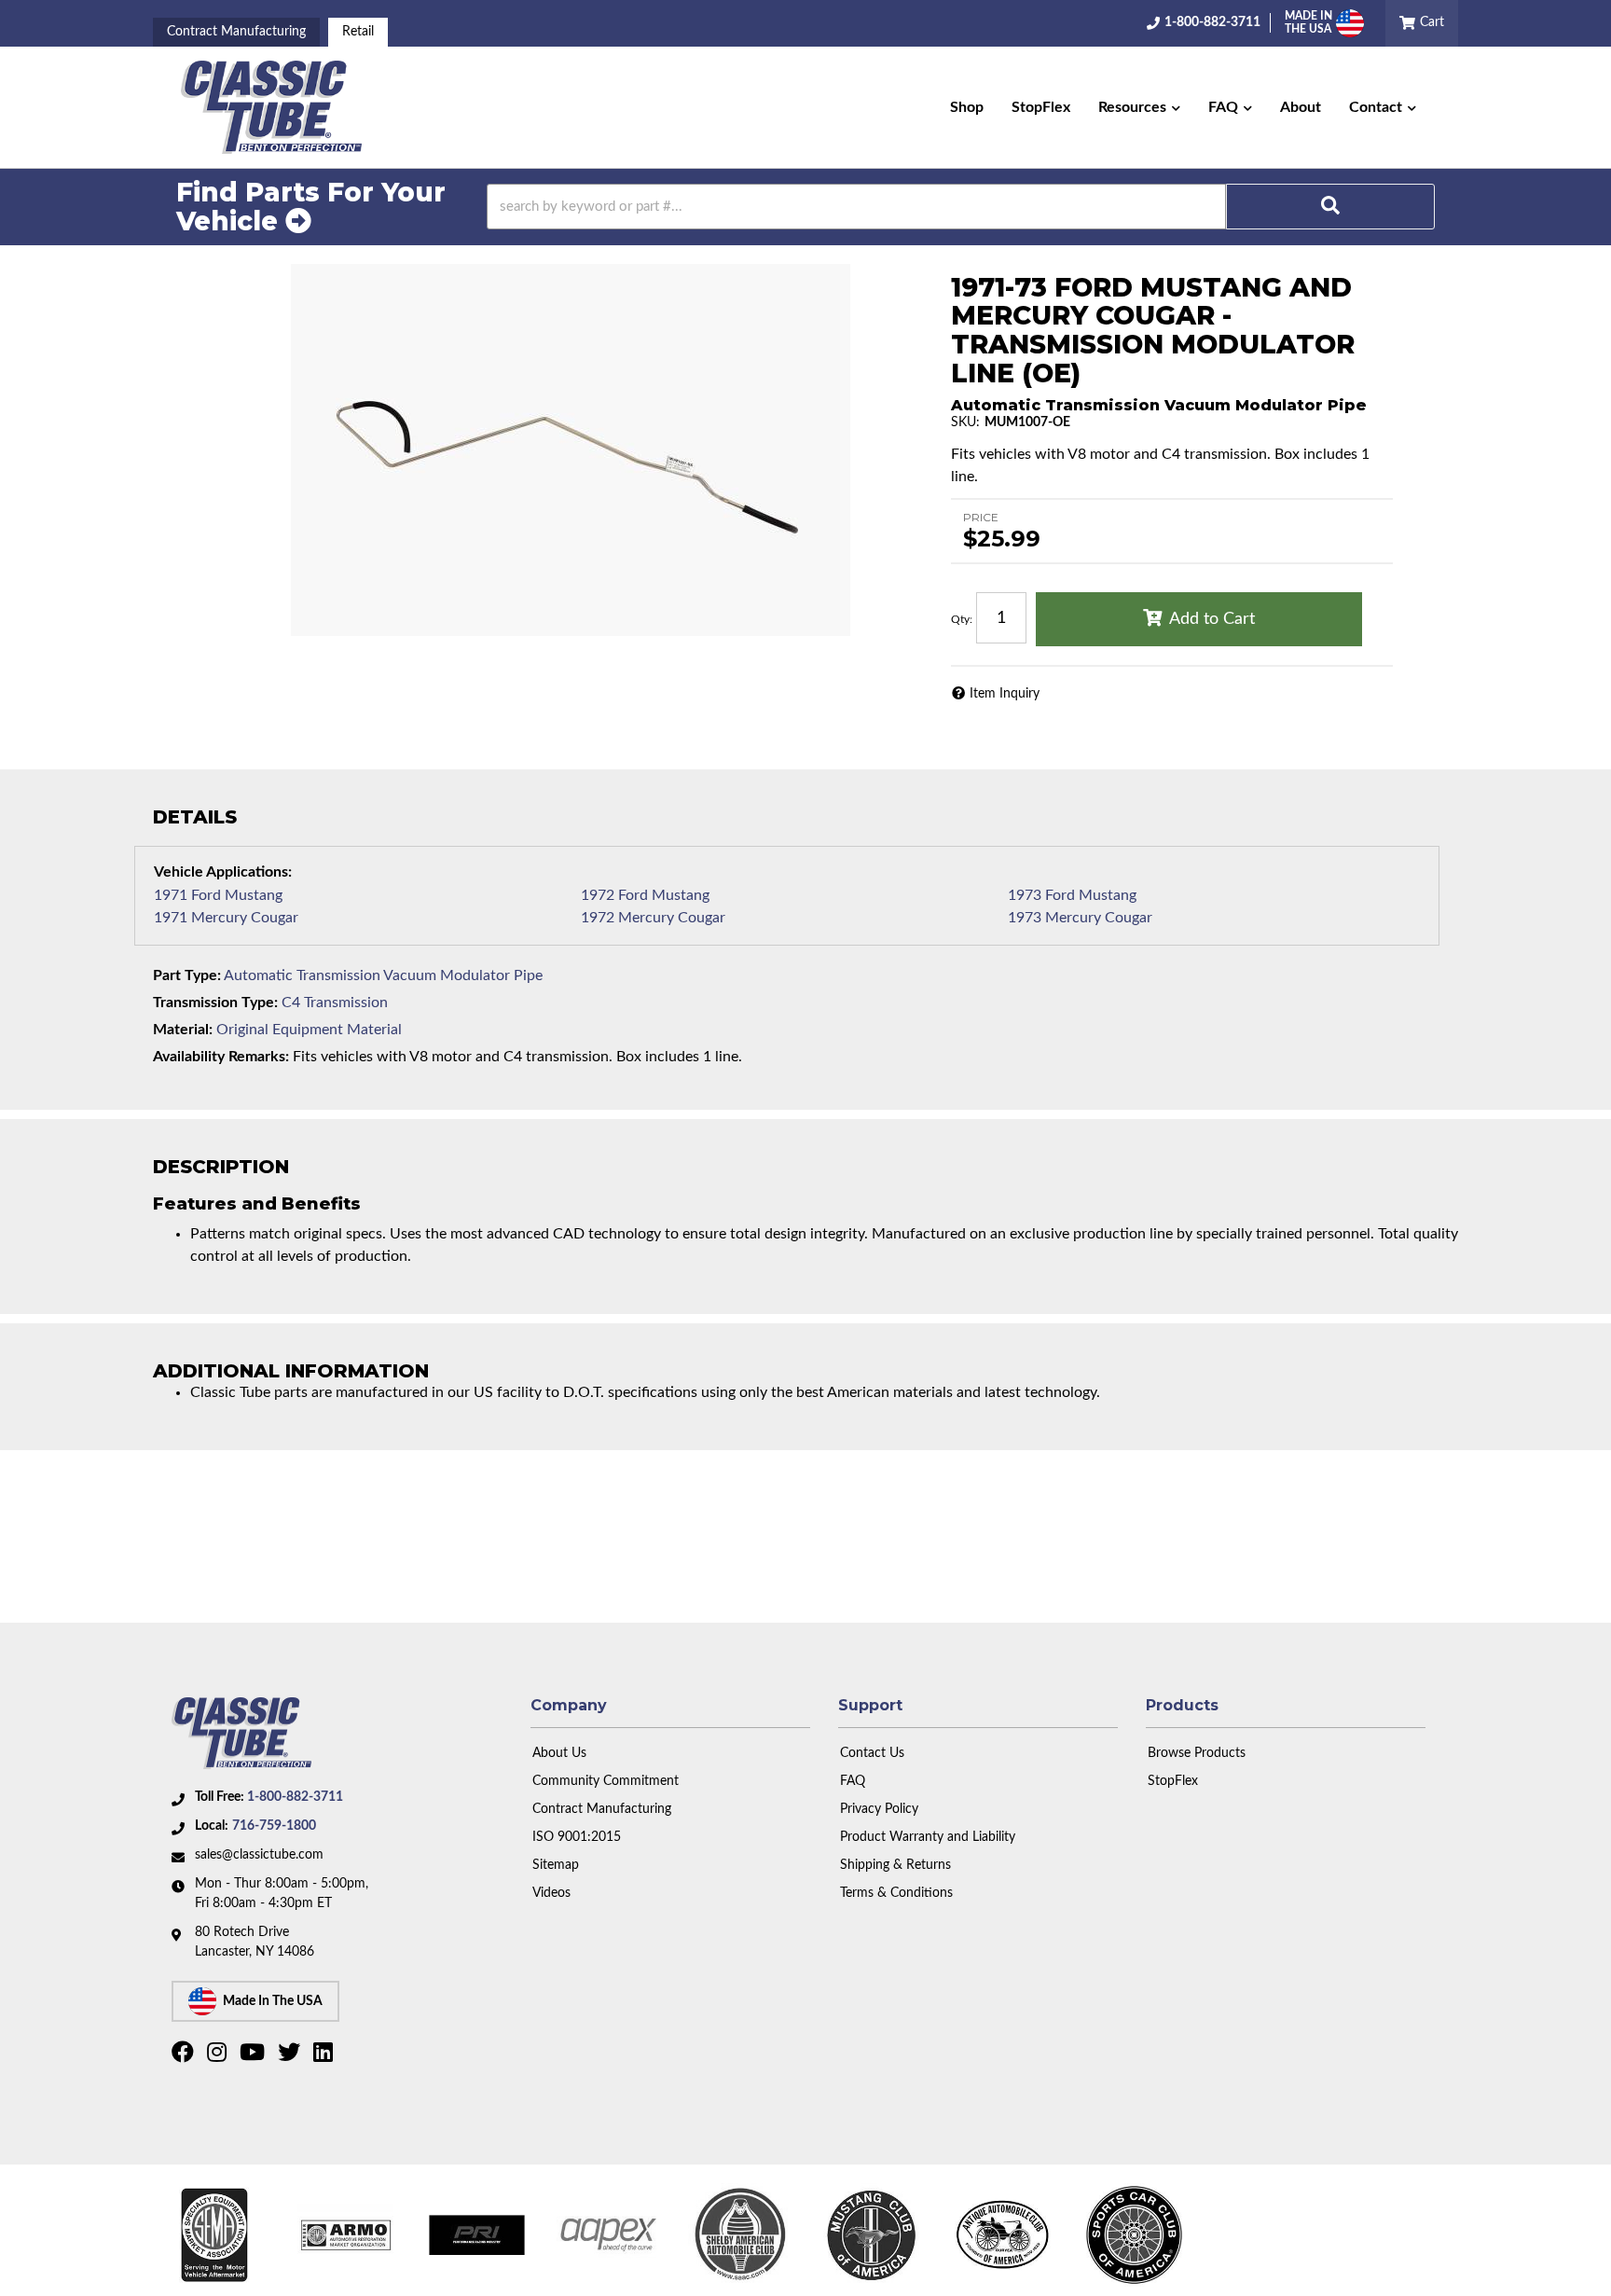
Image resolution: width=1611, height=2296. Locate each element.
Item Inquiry (1005, 694)
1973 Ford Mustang (1072, 895)
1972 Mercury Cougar (653, 918)
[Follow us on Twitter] (291, 2056)
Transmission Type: (215, 1003)
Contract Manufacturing (236, 32)
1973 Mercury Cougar (1080, 918)
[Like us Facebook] (185, 2056)
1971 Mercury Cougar (226, 918)
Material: (183, 1030)
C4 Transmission (335, 1003)
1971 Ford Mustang (218, 895)
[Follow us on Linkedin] (325, 2056)
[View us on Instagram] (219, 2056)
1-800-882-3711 (295, 1797)
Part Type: (187, 975)
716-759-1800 (274, 1826)
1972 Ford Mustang (645, 895)
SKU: (965, 422)
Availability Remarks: (221, 1057)
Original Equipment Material (309, 1030)
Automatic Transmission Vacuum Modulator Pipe (383, 975)
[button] (1139, 107)
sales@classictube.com (259, 1855)
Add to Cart (1212, 619)
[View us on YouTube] (255, 2056)
